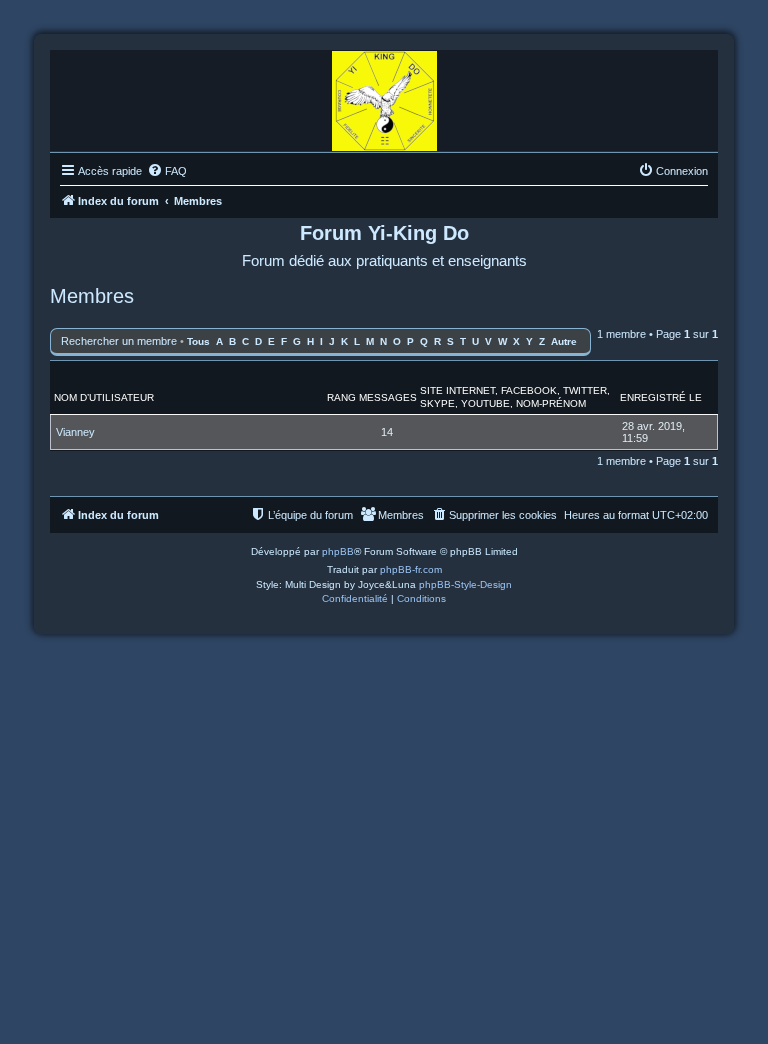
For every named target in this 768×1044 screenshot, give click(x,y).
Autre (564, 341)
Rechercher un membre (119, 341)
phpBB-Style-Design (465, 584)
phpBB (338, 551)
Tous (198, 341)
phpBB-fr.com (411, 569)
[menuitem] (167, 171)
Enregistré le (661, 397)
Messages (388, 397)
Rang (341, 397)
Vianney (75, 432)
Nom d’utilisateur (104, 397)
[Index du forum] (384, 96)
